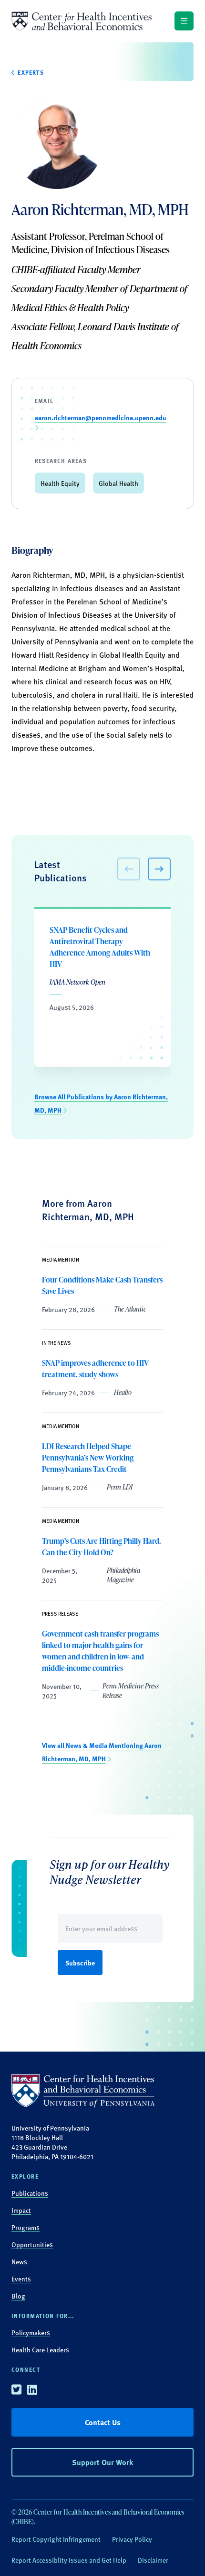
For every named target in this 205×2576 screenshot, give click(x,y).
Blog (18, 2296)
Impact (21, 2210)
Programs (26, 2227)
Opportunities (32, 2244)
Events (21, 2279)
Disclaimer (153, 2560)
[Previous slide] (129, 869)
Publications (30, 2193)
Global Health (118, 483)
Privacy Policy (132, 2539)
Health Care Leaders (40, 2349)
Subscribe (80, 1963)
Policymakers (31, 2332)
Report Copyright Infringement (56, 2539)
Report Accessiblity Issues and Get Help (69, 2560)
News (19, 2261)
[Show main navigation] (184, 21)
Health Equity (60, 483)
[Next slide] (159, 869)
